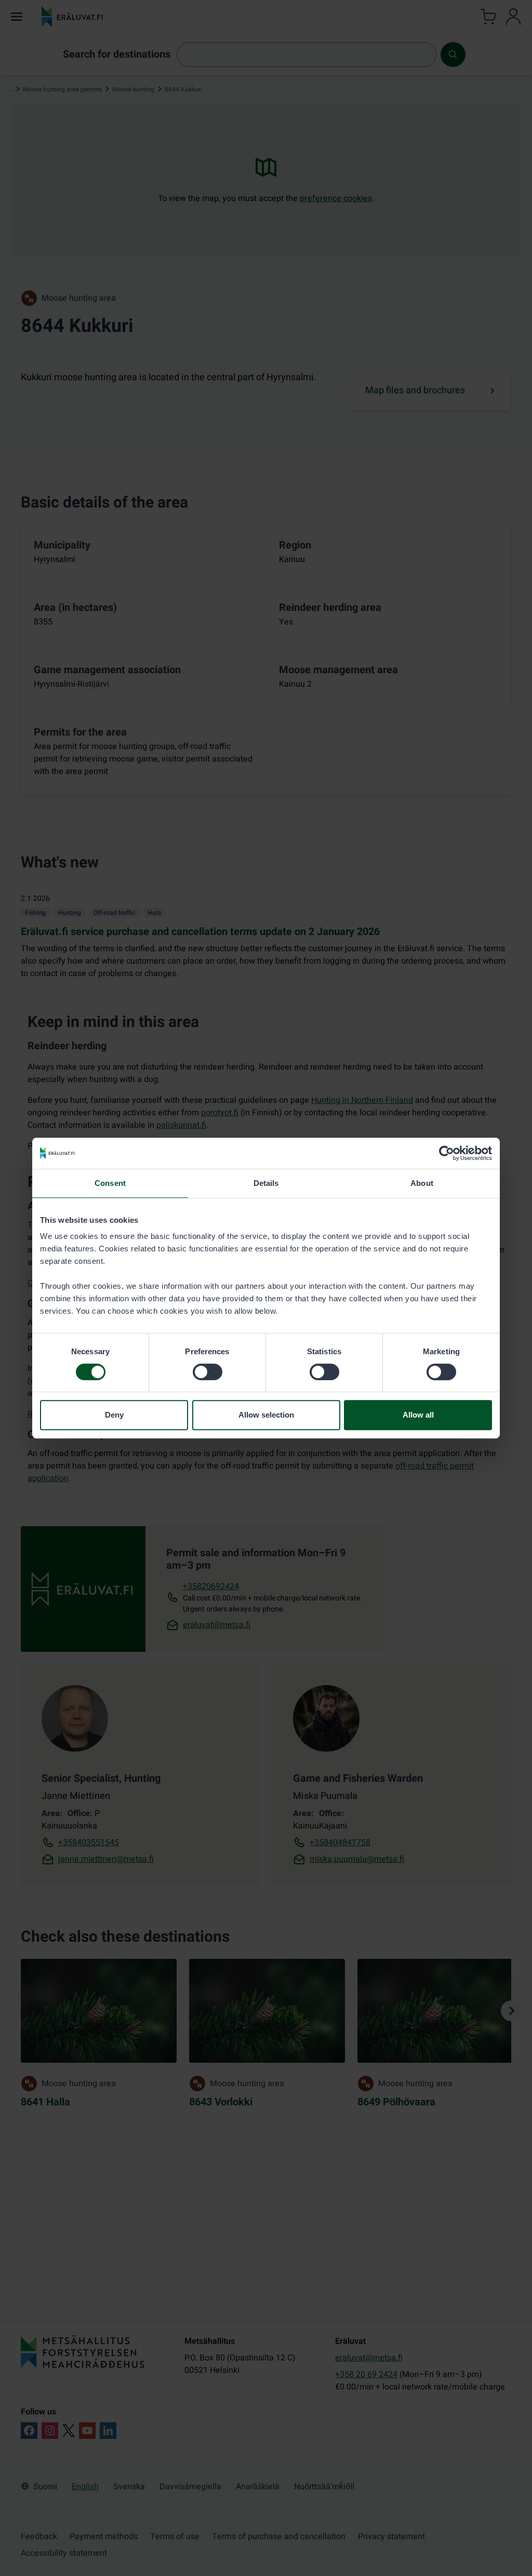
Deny (114, 1415)
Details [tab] (266, 1183)
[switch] (208, 1372)
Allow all (418, 1415)
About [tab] (422, 1183)
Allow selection (266, 1415)
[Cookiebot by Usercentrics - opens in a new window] (447, 1153)
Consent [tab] (110, 1183)
